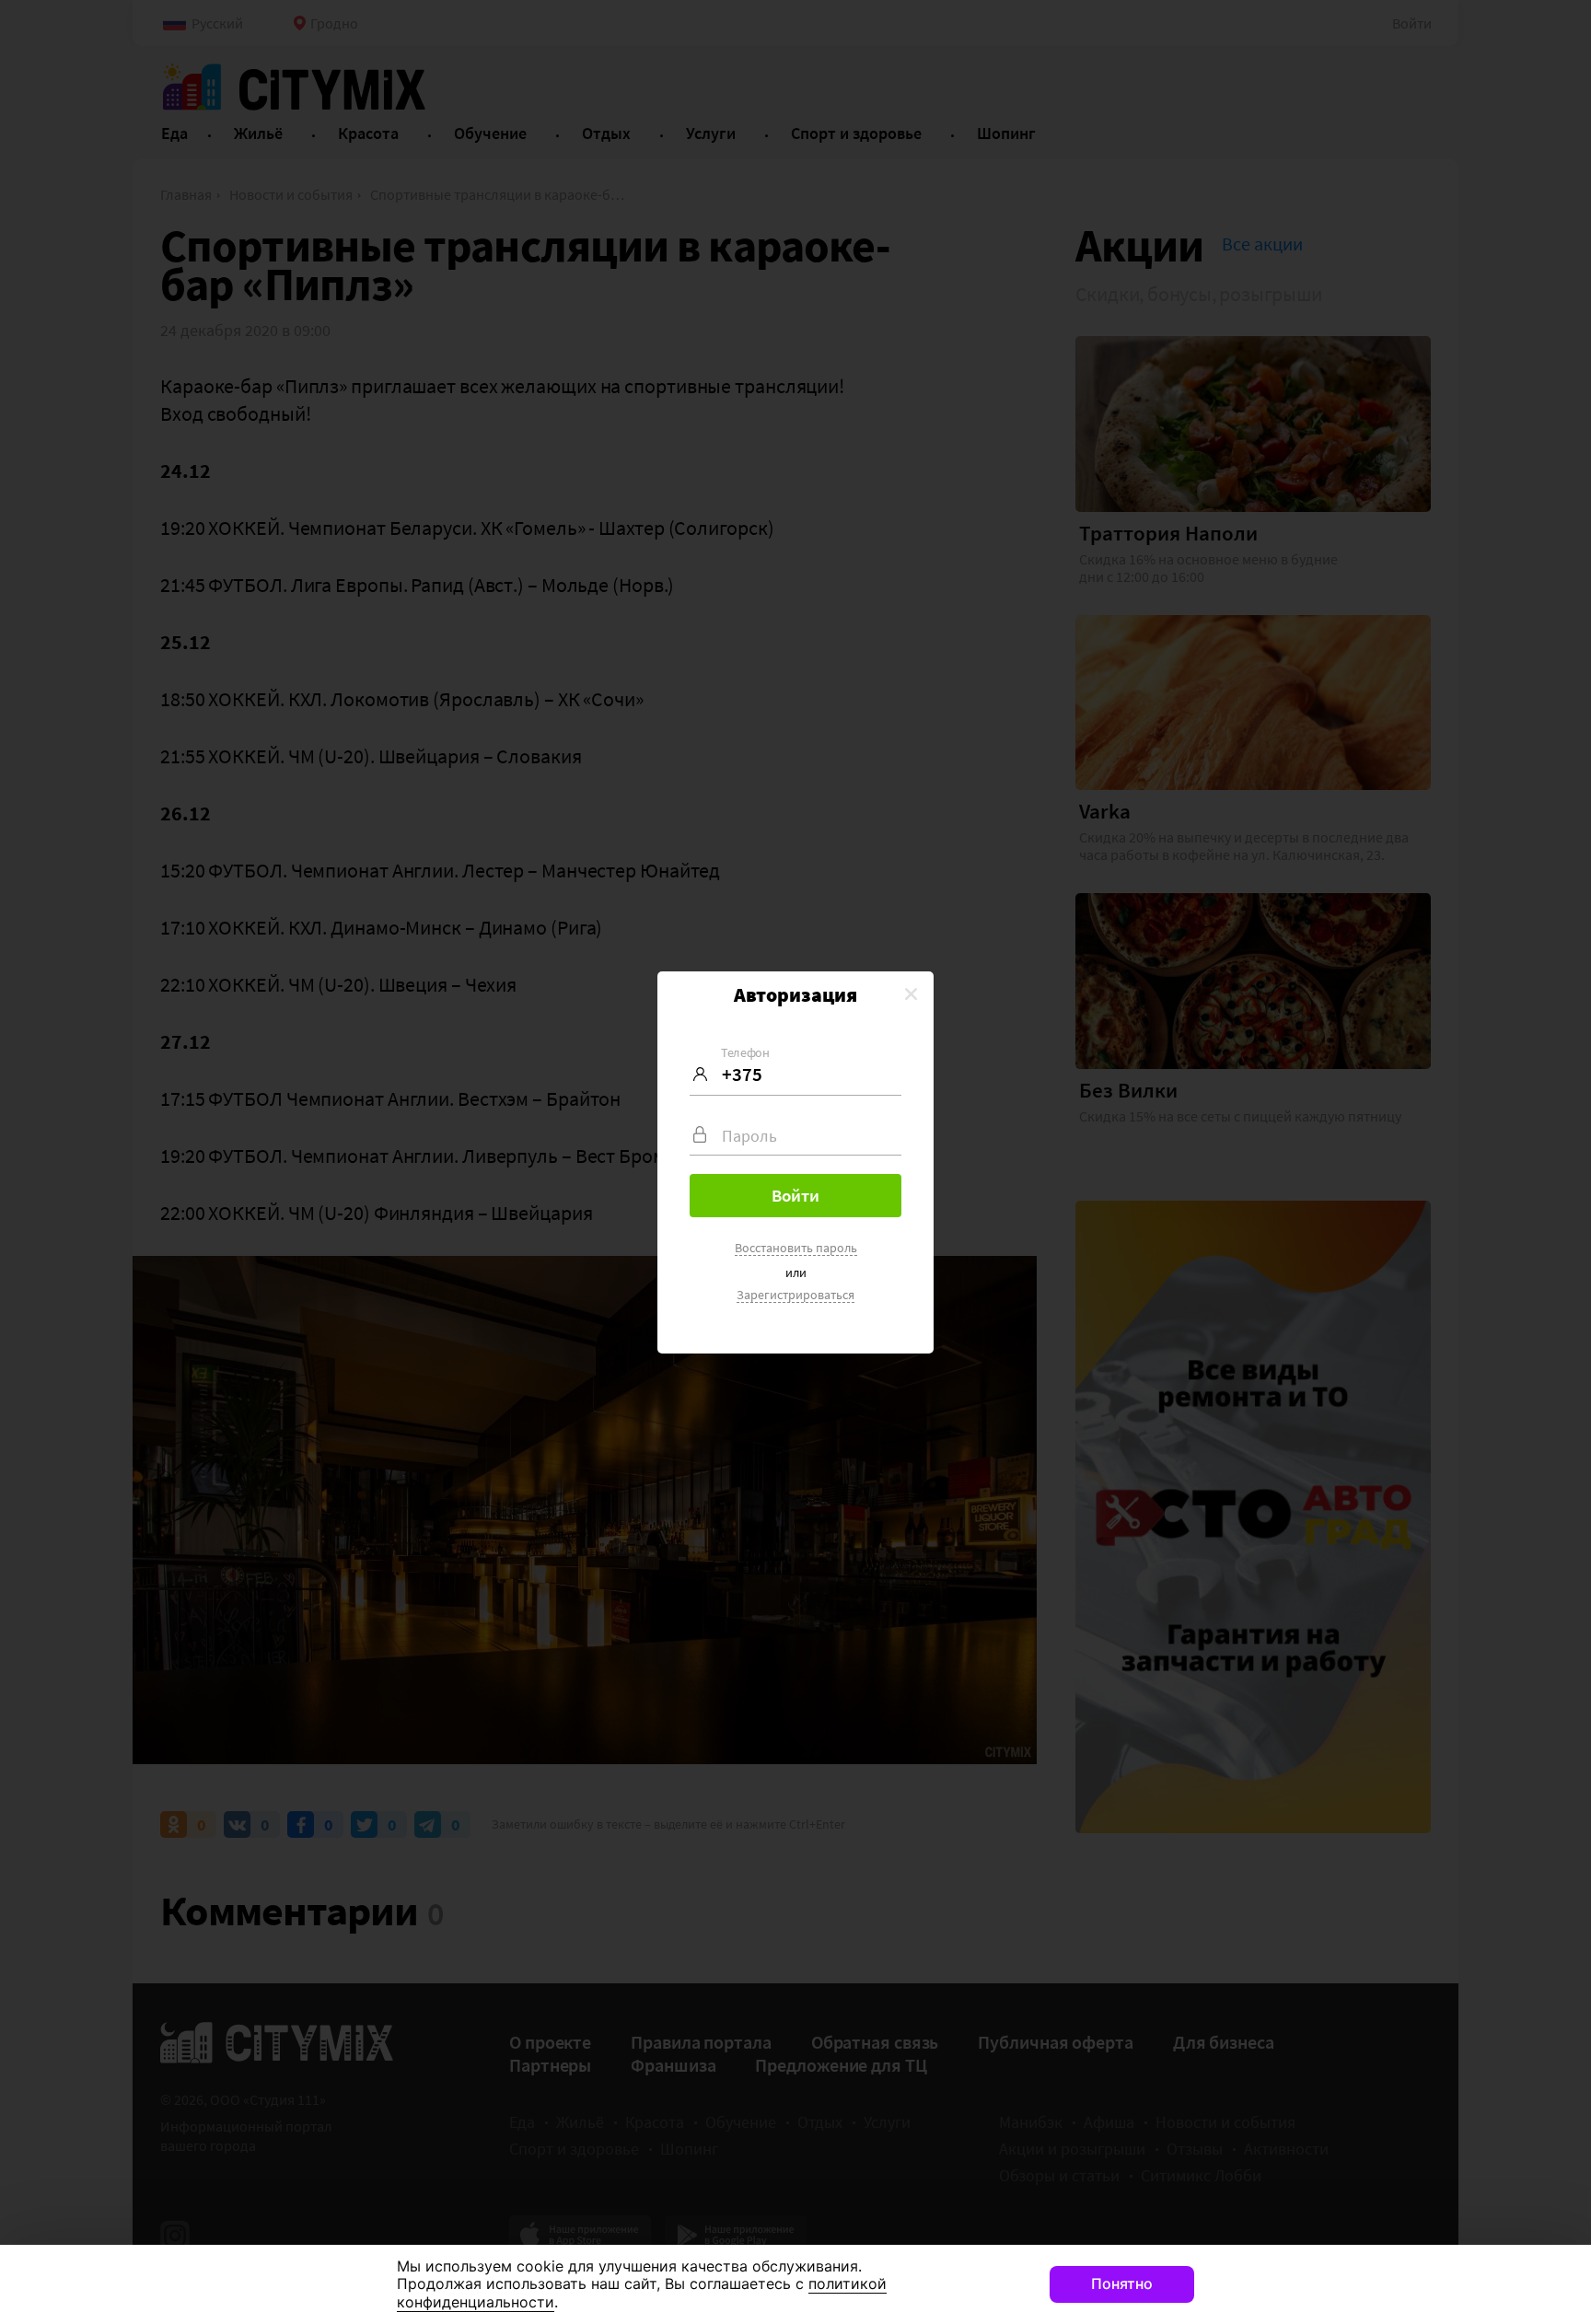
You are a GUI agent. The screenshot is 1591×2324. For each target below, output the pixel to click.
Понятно (1122, 2283)
